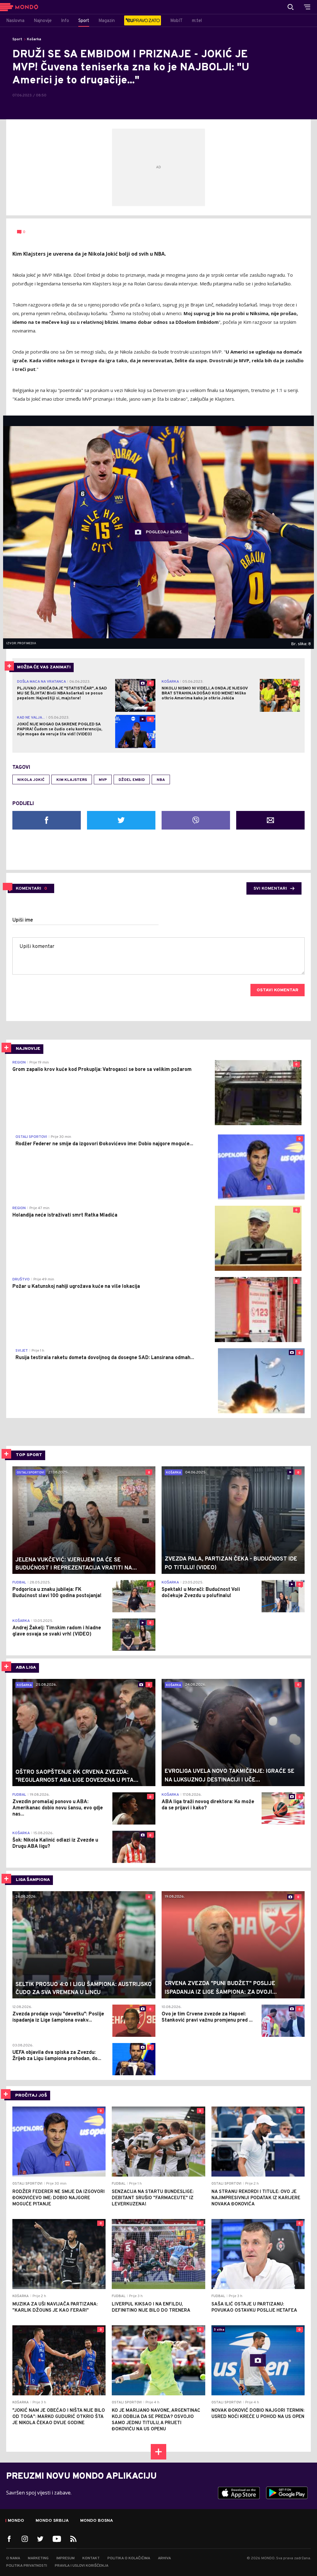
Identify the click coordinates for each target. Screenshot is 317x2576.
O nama (13, 2558)
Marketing (38, 2558)
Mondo (16, 2521)
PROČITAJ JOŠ (31, 2096)
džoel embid (132, 780)
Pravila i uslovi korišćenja (82, 2566)
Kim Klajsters (72, 780)
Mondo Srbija (52, 2521)
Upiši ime (23, 920)
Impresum (65, 2558)
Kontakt (91, 2558)
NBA (161, 780)
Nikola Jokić (31, 780)
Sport (17, 39)
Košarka (34, 39)
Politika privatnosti (27, 2566)
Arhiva (164, 2558)
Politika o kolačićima (129, 2558)
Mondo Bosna (97, 2521)
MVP (103, 780)
